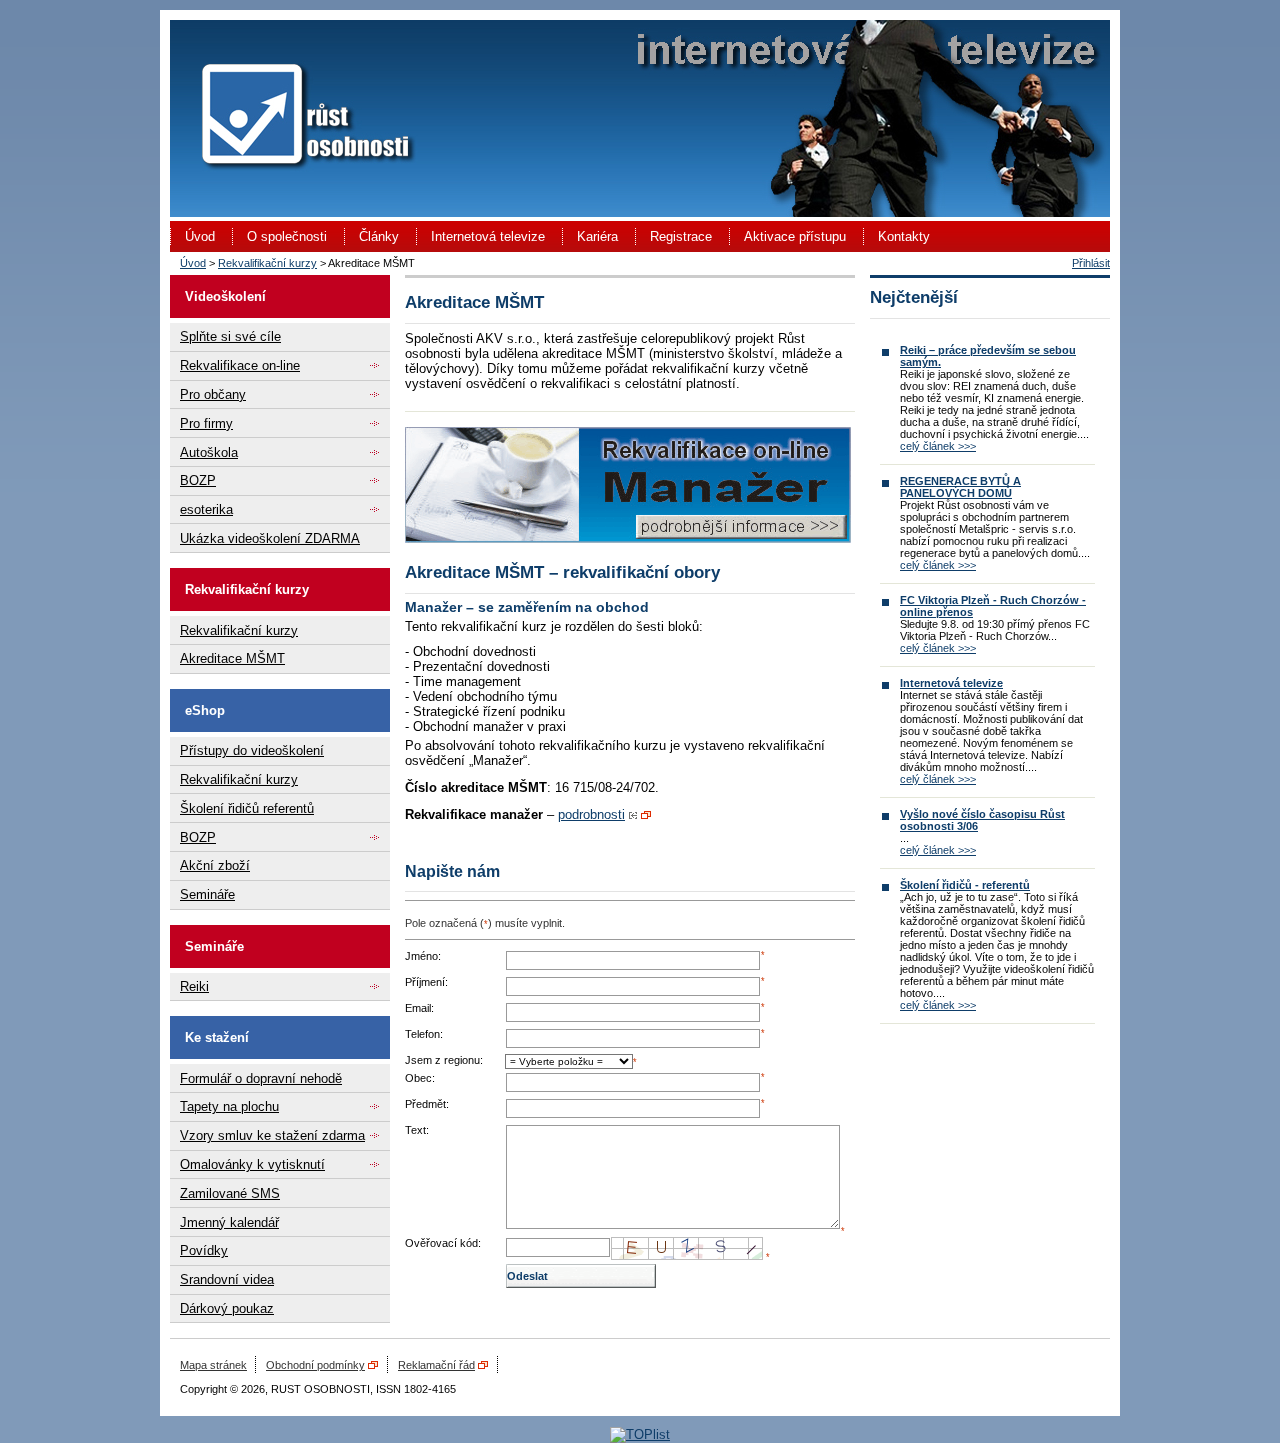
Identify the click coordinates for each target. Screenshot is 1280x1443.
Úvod (200, 236)
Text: (417, 1130)
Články (379, 236)
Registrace (681, 236)
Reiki (194, 986)
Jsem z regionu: (444, 1060)
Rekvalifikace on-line (240, 365)
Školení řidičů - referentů (965, 885)
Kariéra (597, 236)
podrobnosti (591, 814)
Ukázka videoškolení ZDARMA (270, 538)
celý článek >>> (938, 446)
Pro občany (213, 394)
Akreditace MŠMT (232, 658)
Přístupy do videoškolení (252, 750)
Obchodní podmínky (315, 1365)
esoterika (206, 509)
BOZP (198, 480)
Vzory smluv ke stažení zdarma (272, 1135)
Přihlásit (1091, 263)
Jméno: (423, 956)
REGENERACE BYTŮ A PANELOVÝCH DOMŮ (960, 487)
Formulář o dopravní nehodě (261, 1078)
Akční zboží (215, 865)
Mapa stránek (213, 1365)
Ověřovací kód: (443, 1243)
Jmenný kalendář (229, 1222)
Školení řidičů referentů (247, 808)
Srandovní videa (227, 1279)
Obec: (420, 1078)
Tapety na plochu (229, 1106)
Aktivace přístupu (795, 236)
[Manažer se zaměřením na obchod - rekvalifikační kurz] (628, 538)
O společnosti (287, 236)
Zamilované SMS (230, 1193)
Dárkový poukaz (227, 1308)
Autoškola (209, 452)
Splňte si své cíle (230, 336)
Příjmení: (426, 982)
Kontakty (904, 236)
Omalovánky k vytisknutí (252, 1164)
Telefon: (424, 1034)
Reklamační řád (436, 1365)
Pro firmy (206, 423)
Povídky (204, 1250)
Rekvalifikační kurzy (267, 263)
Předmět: (427, 1104)
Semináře (207, 894)
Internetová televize (488, 236)
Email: (419, 1008)
